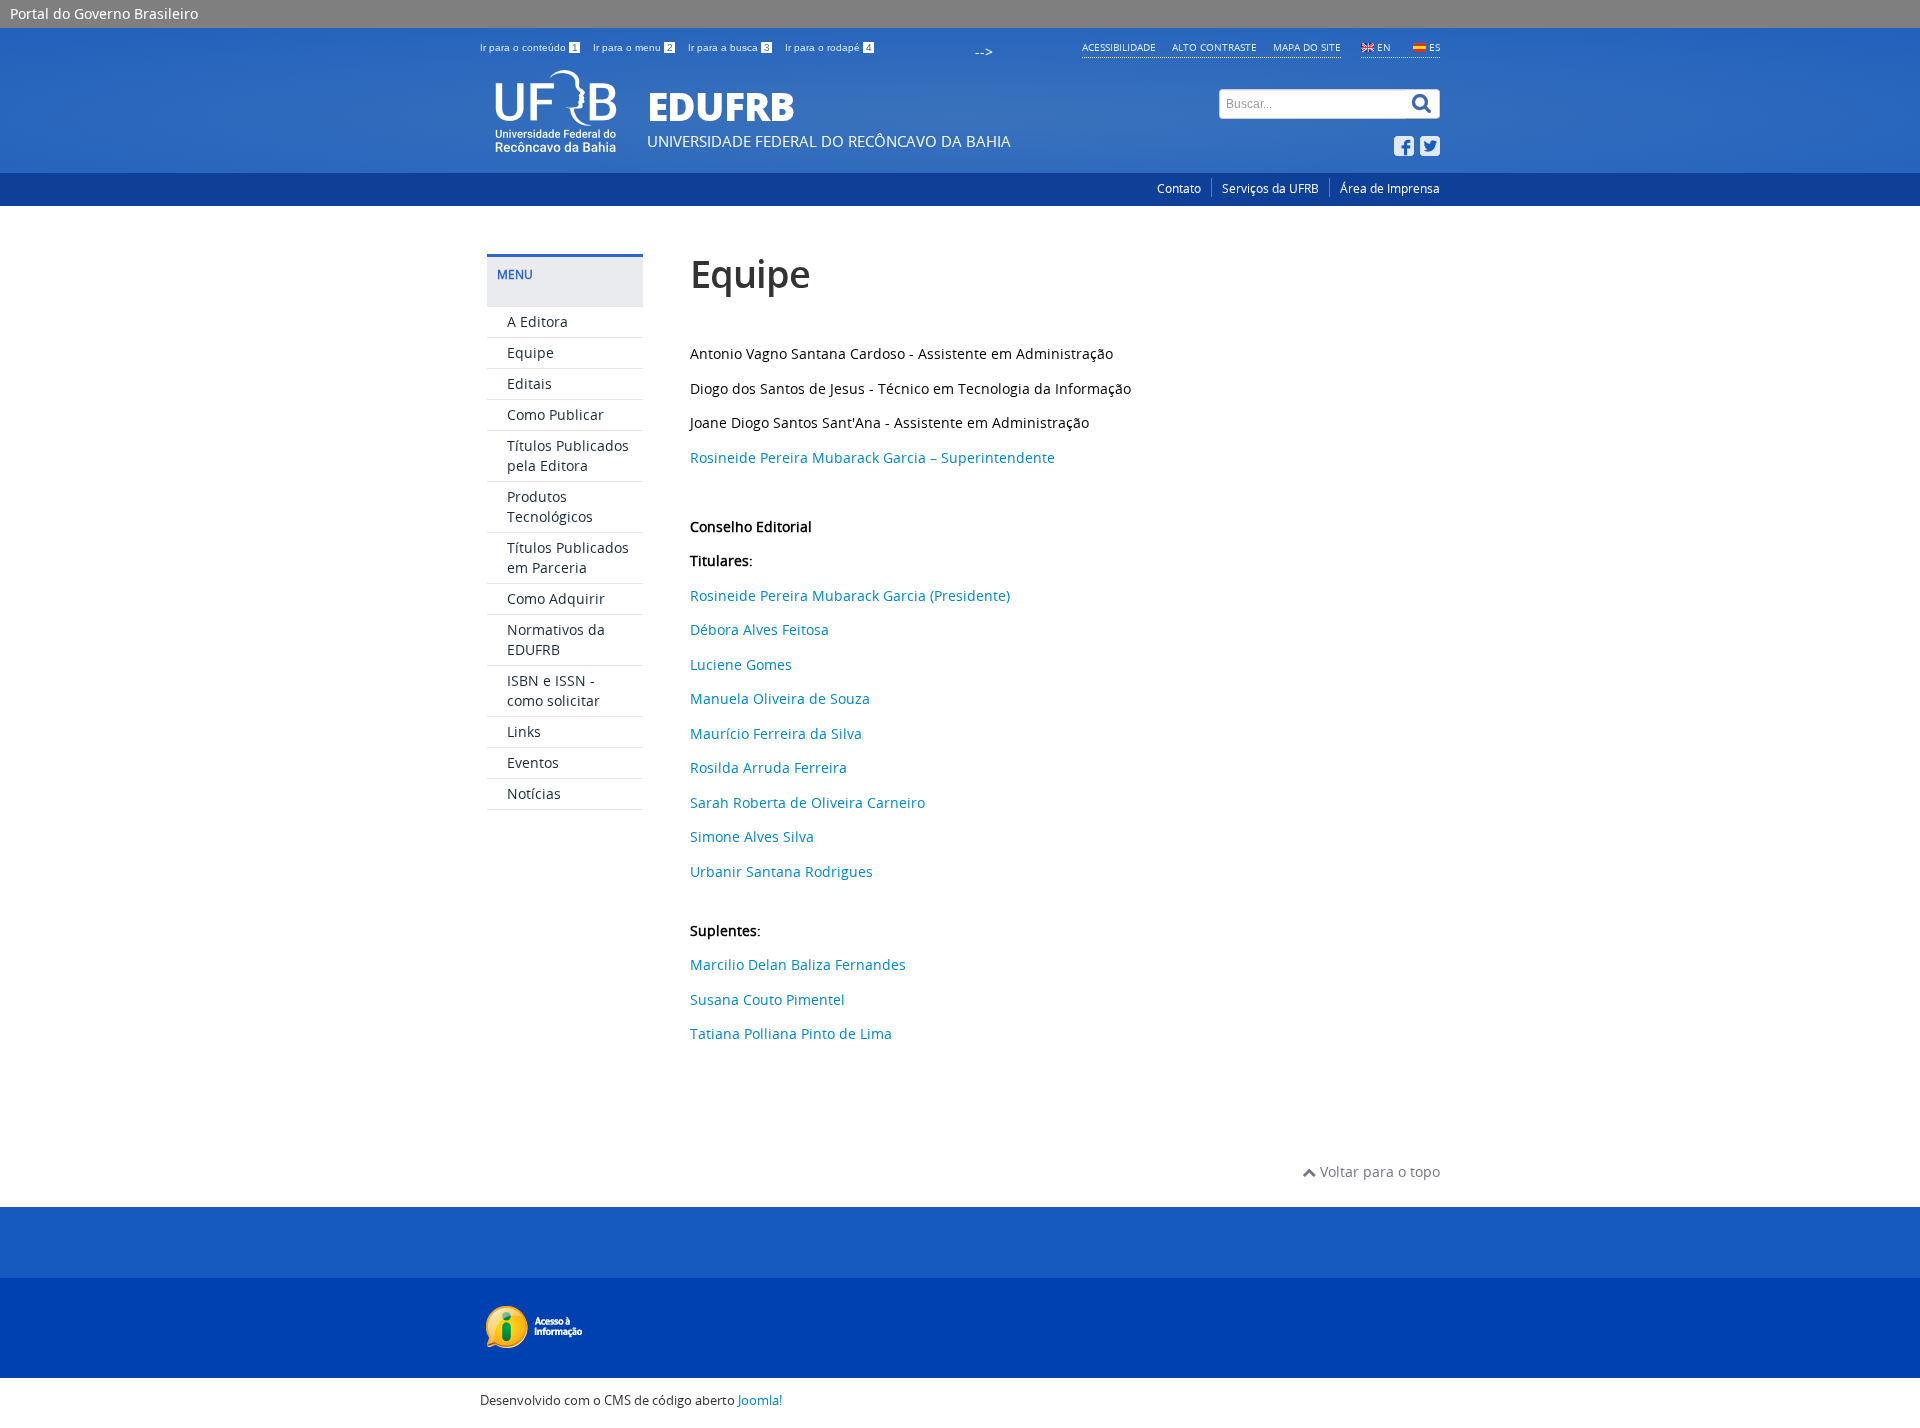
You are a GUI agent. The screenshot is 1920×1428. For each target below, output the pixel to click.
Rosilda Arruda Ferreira (768, 767)
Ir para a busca (729, 47)
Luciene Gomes (741, 664)
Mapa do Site (1307, 47)
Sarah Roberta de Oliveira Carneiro (807, 802)
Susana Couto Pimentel (767, 999)
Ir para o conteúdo (529, 47)
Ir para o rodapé (828, 47)
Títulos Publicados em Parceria (568, 557)
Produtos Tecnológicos (550, 506)
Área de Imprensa (1390, 188)
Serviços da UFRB (1270, 188)
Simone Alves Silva (752, 836)
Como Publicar (555, 414)
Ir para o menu (633, 47)
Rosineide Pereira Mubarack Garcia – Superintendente (872, 457)
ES (1434, 47)
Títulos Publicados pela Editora (568, 455)
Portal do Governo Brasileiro (104, 13)
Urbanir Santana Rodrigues (781, 871)
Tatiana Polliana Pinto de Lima (791, 1033)
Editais (529, 383)
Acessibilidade (1119, 47)
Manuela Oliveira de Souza (780, 698)
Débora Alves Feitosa (759, 629)
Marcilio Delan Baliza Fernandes (798, 964)
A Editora (537, 321)
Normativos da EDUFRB (556, 639)
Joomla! (760, 1400)
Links (524, 731)
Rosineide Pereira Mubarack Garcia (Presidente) (850, 595)
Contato (1179, 188)
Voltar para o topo (1378, 1171)
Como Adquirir (556, 598)
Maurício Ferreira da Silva (776, 733)
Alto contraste (1214, 47)
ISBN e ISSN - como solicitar (553, 690)
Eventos (533, 762)
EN (1384, 47)
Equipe (530, 352)
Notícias (534, 793)
